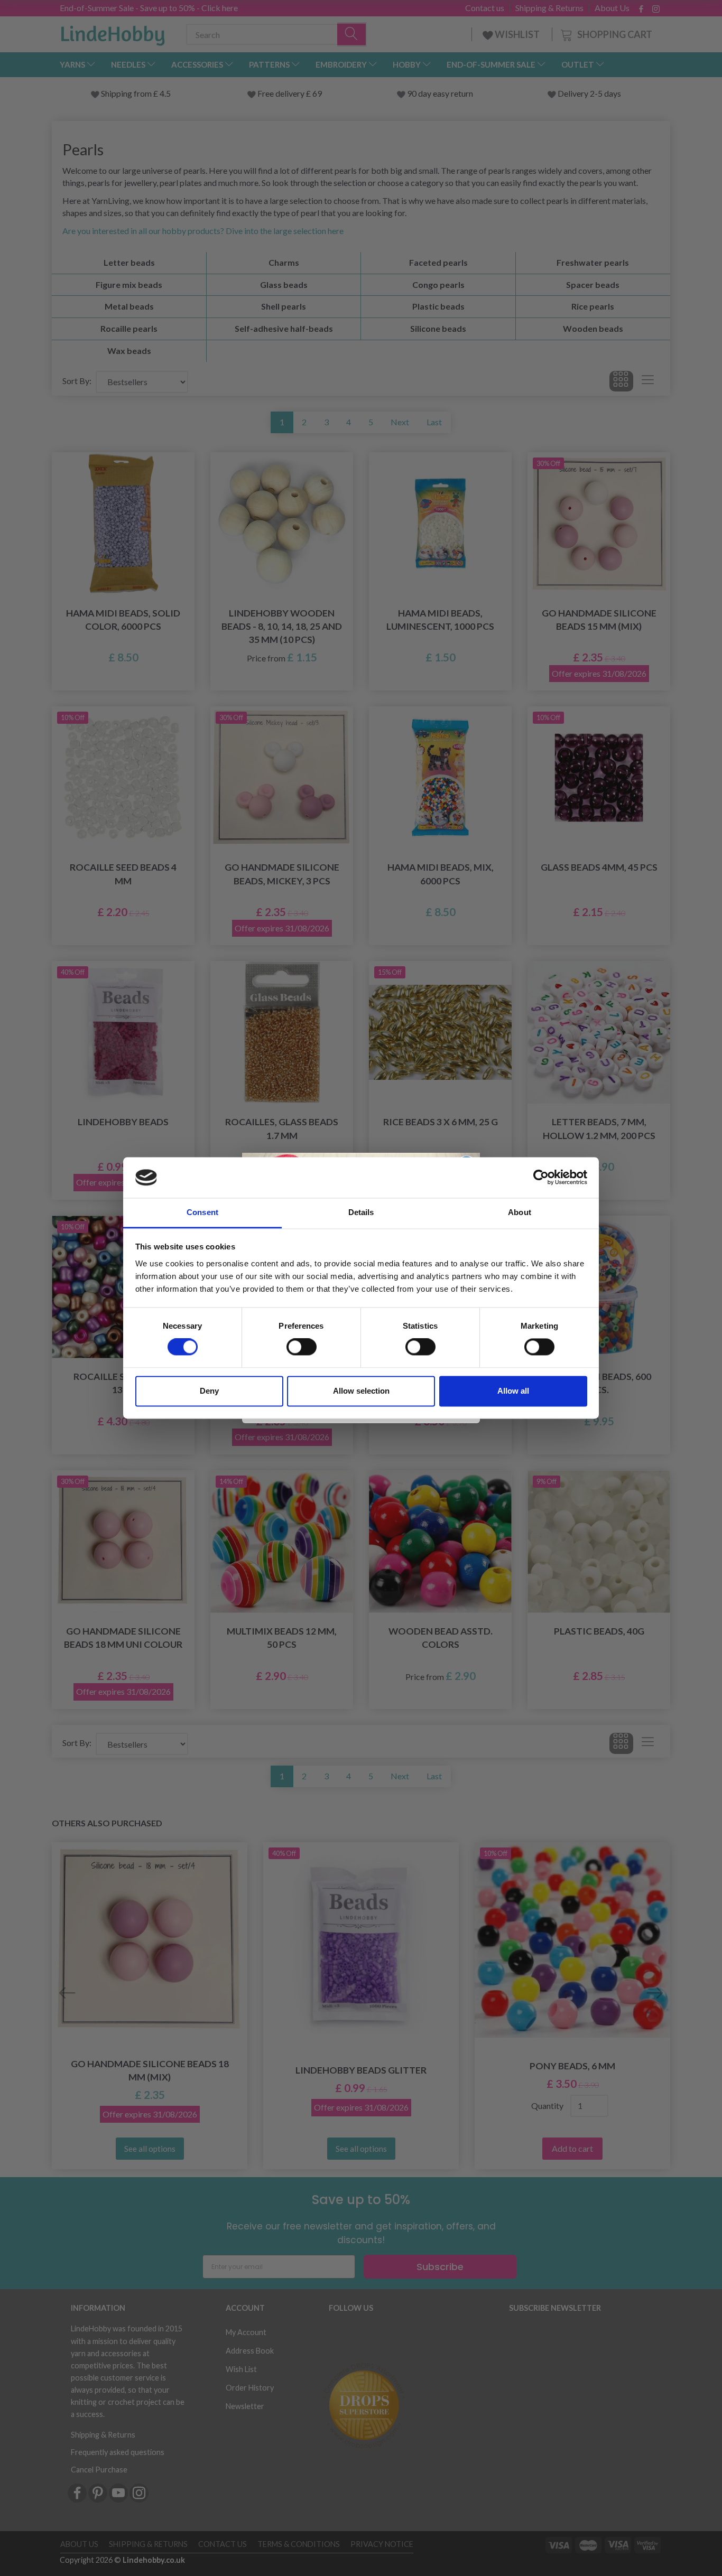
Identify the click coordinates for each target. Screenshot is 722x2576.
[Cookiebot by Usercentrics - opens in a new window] (541, 1178)
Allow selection (361, 1391)
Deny (209, 1391)
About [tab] (520, 1212)
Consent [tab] (202, 1212)
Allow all (513, 1391)
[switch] (302, 1347)
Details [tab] (361, 1212)
